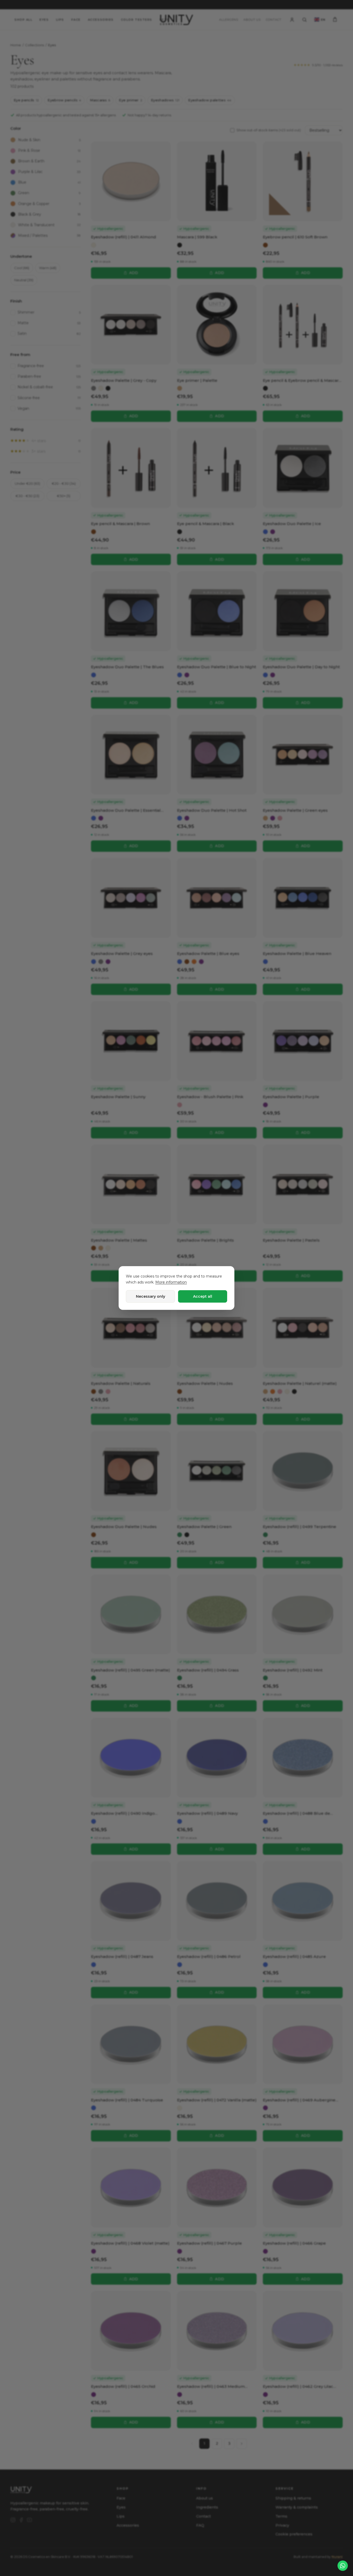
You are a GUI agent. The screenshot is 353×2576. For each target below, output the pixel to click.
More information (171, 1282)
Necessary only (151, 1296)
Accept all (203, 1296)
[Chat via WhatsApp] (343, 2566)
